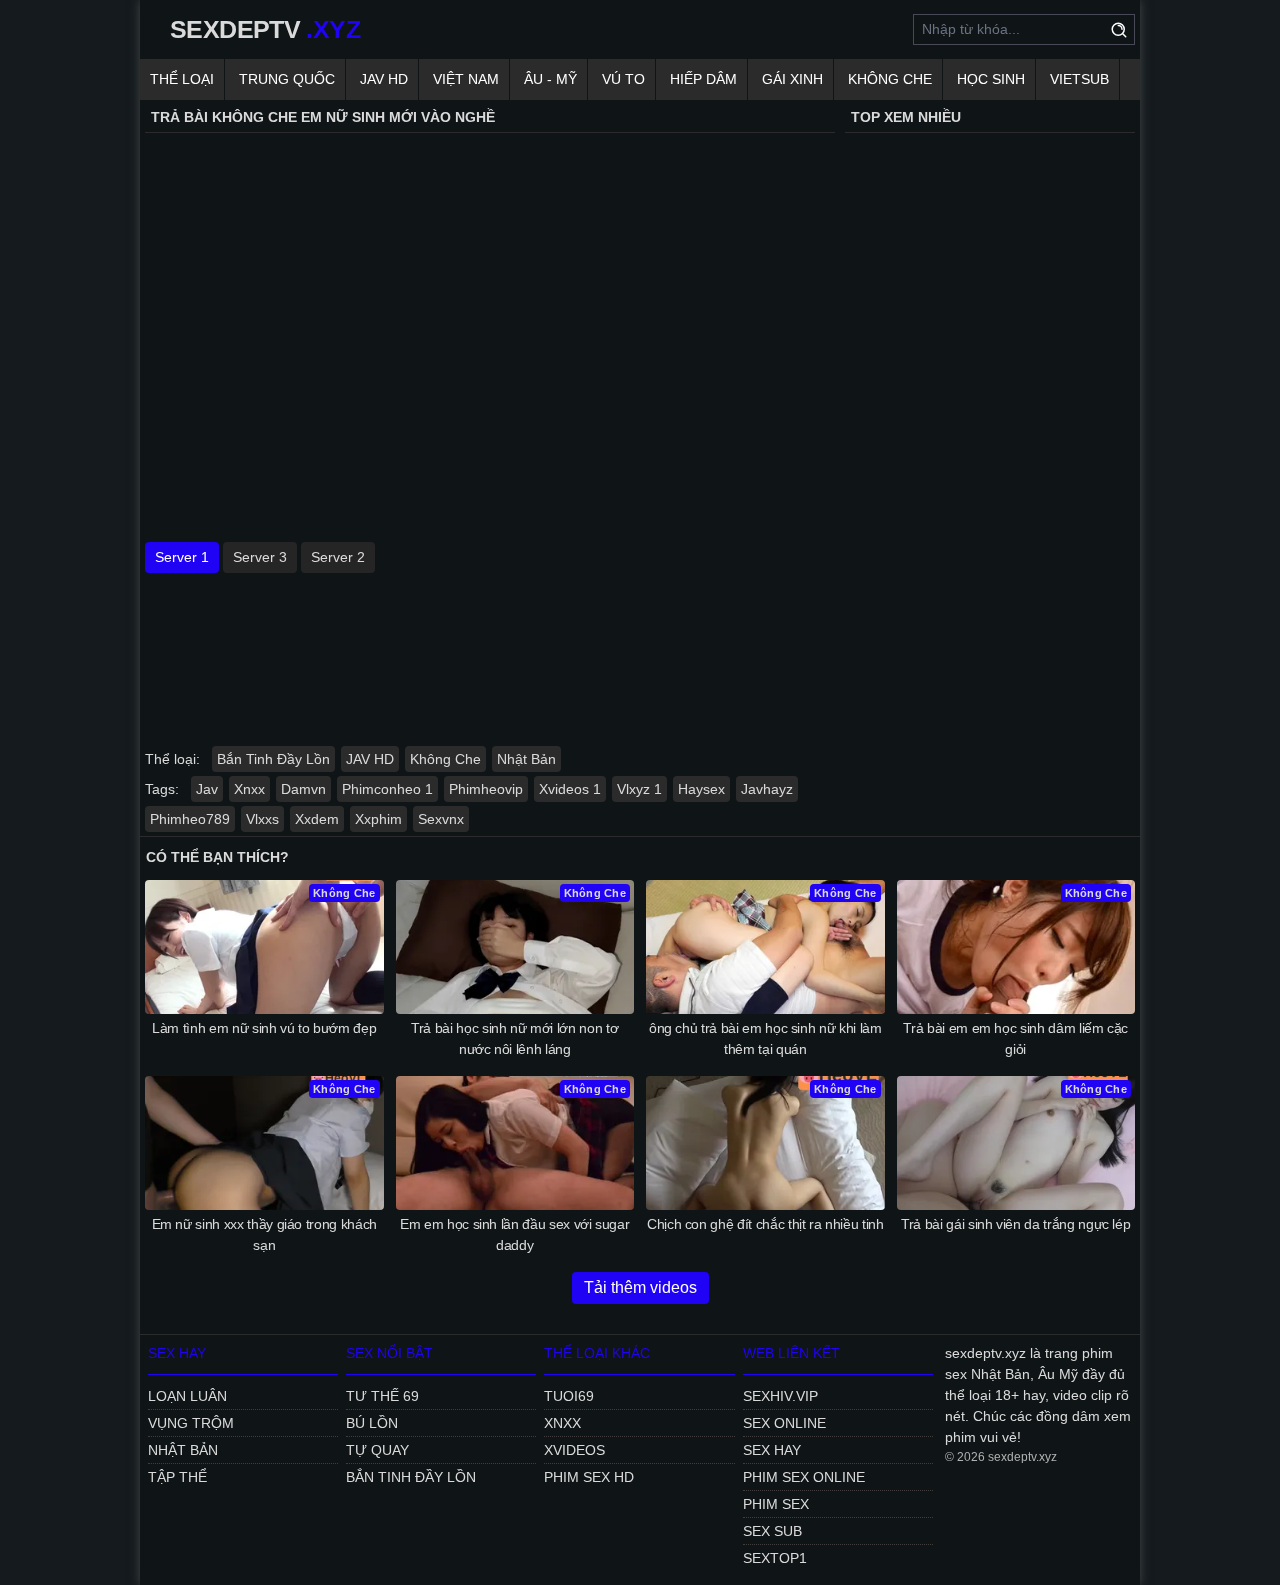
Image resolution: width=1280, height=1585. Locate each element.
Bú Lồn (372, 1423)
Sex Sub (772, 1531)
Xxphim (378, 819)
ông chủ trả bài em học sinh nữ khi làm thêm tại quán (765, 1038)
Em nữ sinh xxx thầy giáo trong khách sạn (264, 1234)
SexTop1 (775, 1558)
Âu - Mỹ (550, 79)
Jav (207, 789)
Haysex (701, 789)
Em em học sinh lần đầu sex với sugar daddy (514, 1234)
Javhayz (767, 789)
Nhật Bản (526, 759)
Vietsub (1079, 79)
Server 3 (260, 557)
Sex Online (784, 1423)
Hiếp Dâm (703, 79)
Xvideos (574, 1450)
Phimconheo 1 (387, 789)
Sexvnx (441, 819)
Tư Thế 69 (382, 1396)
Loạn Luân (187, 1396)
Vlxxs (262, 819)
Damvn (303, 789)
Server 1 (182, 557)
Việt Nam (466, 79)
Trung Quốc (287, 79)
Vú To (623, 79)
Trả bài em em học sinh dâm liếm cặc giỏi (1015, 1038)
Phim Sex (776, 1504)
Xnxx (249, 789)
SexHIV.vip (780, 1396)
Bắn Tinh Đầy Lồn (273, 759)
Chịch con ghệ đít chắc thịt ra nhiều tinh (765, 1224)
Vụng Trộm (191, 1423)
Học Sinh (991, 79)
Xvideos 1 (570, 789)
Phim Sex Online (804, 1477)
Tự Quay (377, 1450)
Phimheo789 (190, 819)
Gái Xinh (792, 79)
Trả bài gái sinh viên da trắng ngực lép (1015, 1224)
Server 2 (338, 557)
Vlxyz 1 (639, 789)
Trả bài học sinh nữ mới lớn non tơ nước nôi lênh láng (514, 1038)
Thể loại (182, 79)
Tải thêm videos (640, 1287)
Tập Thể (177, 1477)
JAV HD (384, 79)
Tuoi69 (569, 1396)
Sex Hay (772, 1450)
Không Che (890, 79)
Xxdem (317, 819)
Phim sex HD (589, 1477)
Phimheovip (486, 789)
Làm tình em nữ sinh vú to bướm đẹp (264, 1028)
